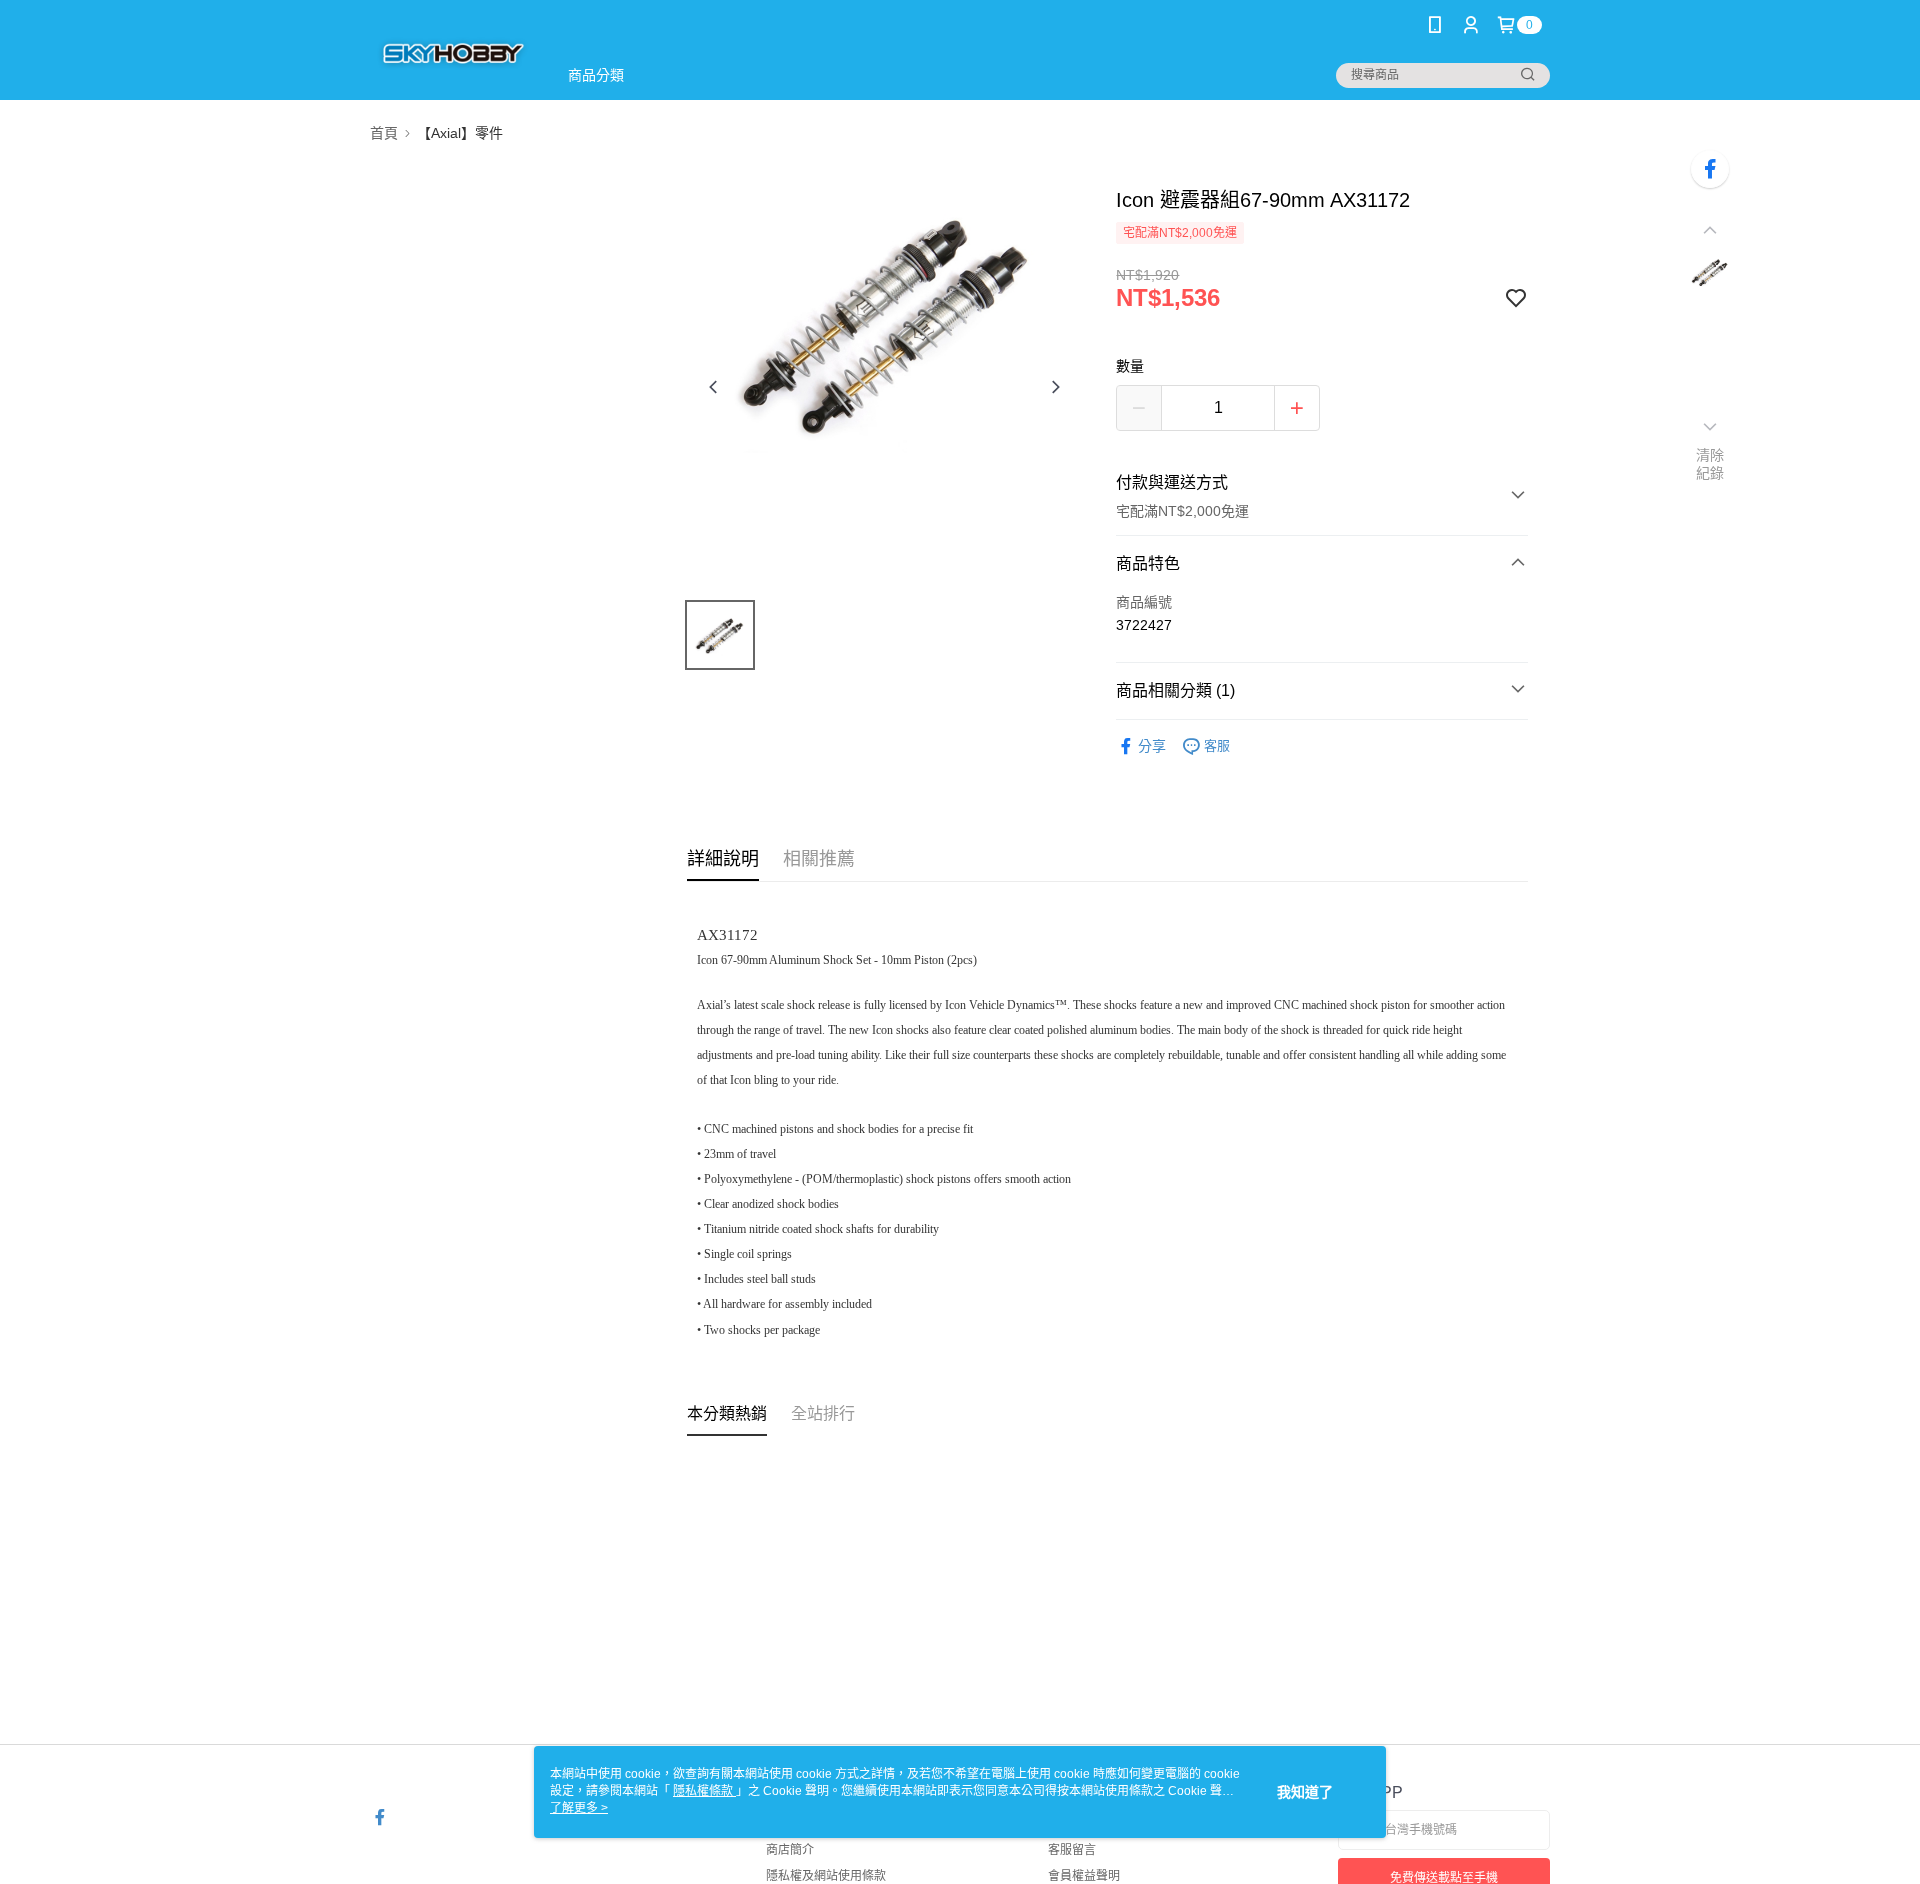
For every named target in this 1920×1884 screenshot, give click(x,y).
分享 (1152, 746)
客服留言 (1072, 1850)
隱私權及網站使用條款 (826, 1876)
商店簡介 (790, 1850)
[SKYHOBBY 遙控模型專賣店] (451, 52)
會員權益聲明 (1084, 1876)
